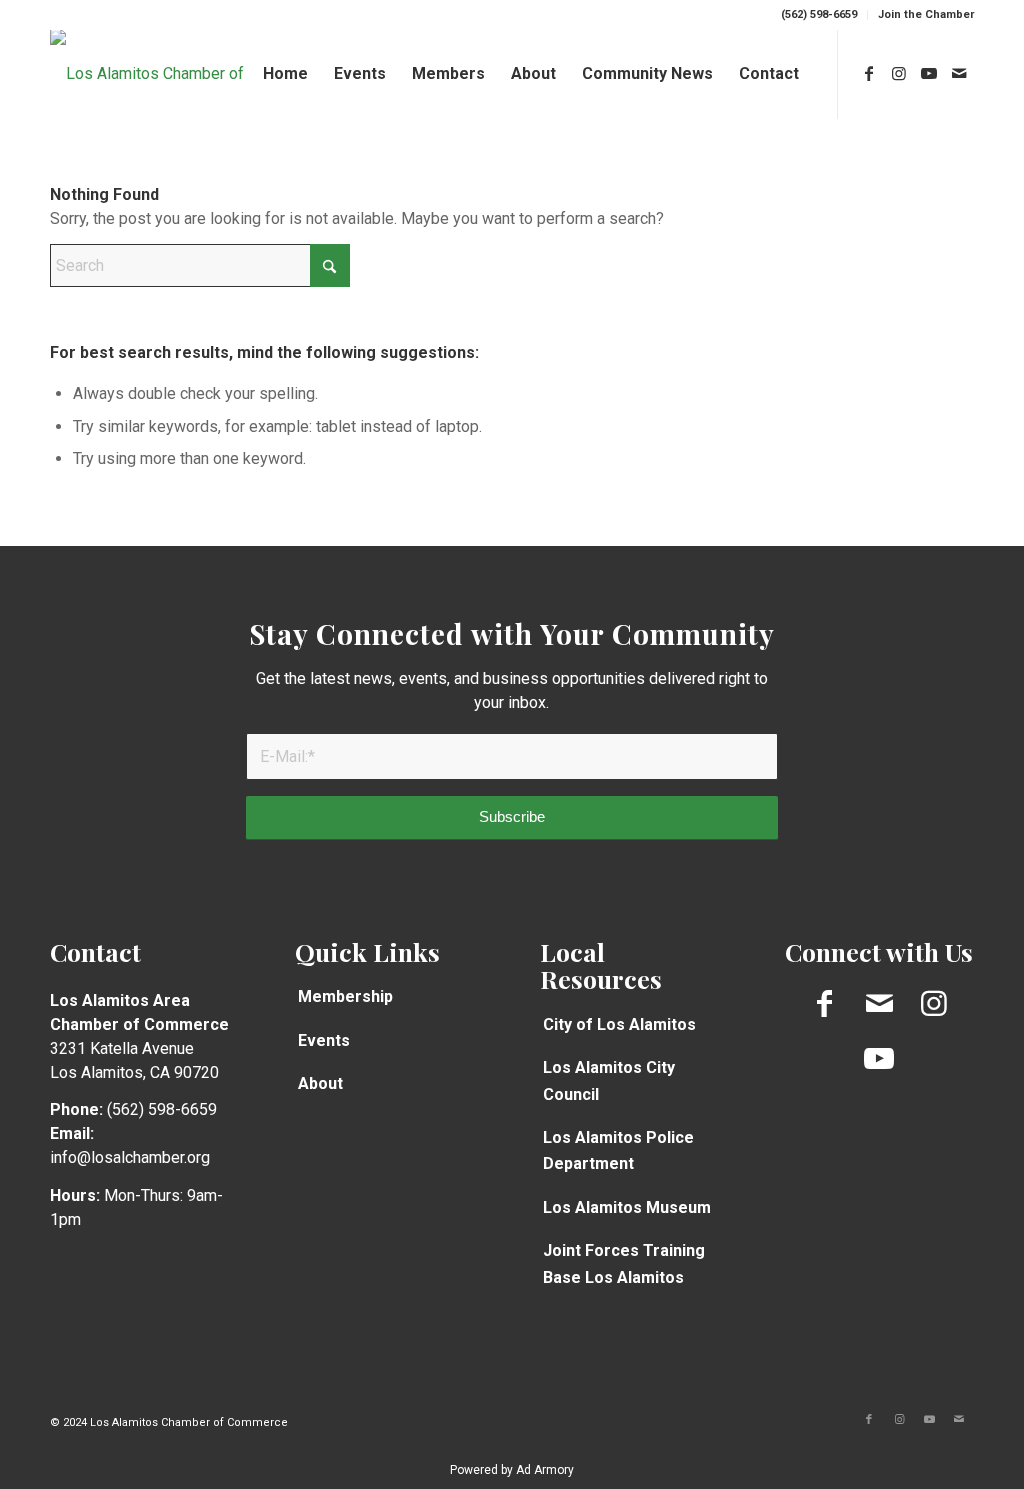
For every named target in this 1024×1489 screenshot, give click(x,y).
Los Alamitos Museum (627, 1207)
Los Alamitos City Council (609, 1080)
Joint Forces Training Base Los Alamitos (624, 1263)
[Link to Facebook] (869, 73)
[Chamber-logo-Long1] (162, 74)
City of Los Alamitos (619, 1024)
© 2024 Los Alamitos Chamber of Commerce (169, 1422)
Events (324, 1040)
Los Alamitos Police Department (618, 1150)
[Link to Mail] (959, 73)
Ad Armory (545, 1470)
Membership (345, 996)
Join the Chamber (926, 14)
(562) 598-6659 (819, 14)
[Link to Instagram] (899, 73)
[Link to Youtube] (929, 73)
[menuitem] (819, 15)
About (320, 1083)
